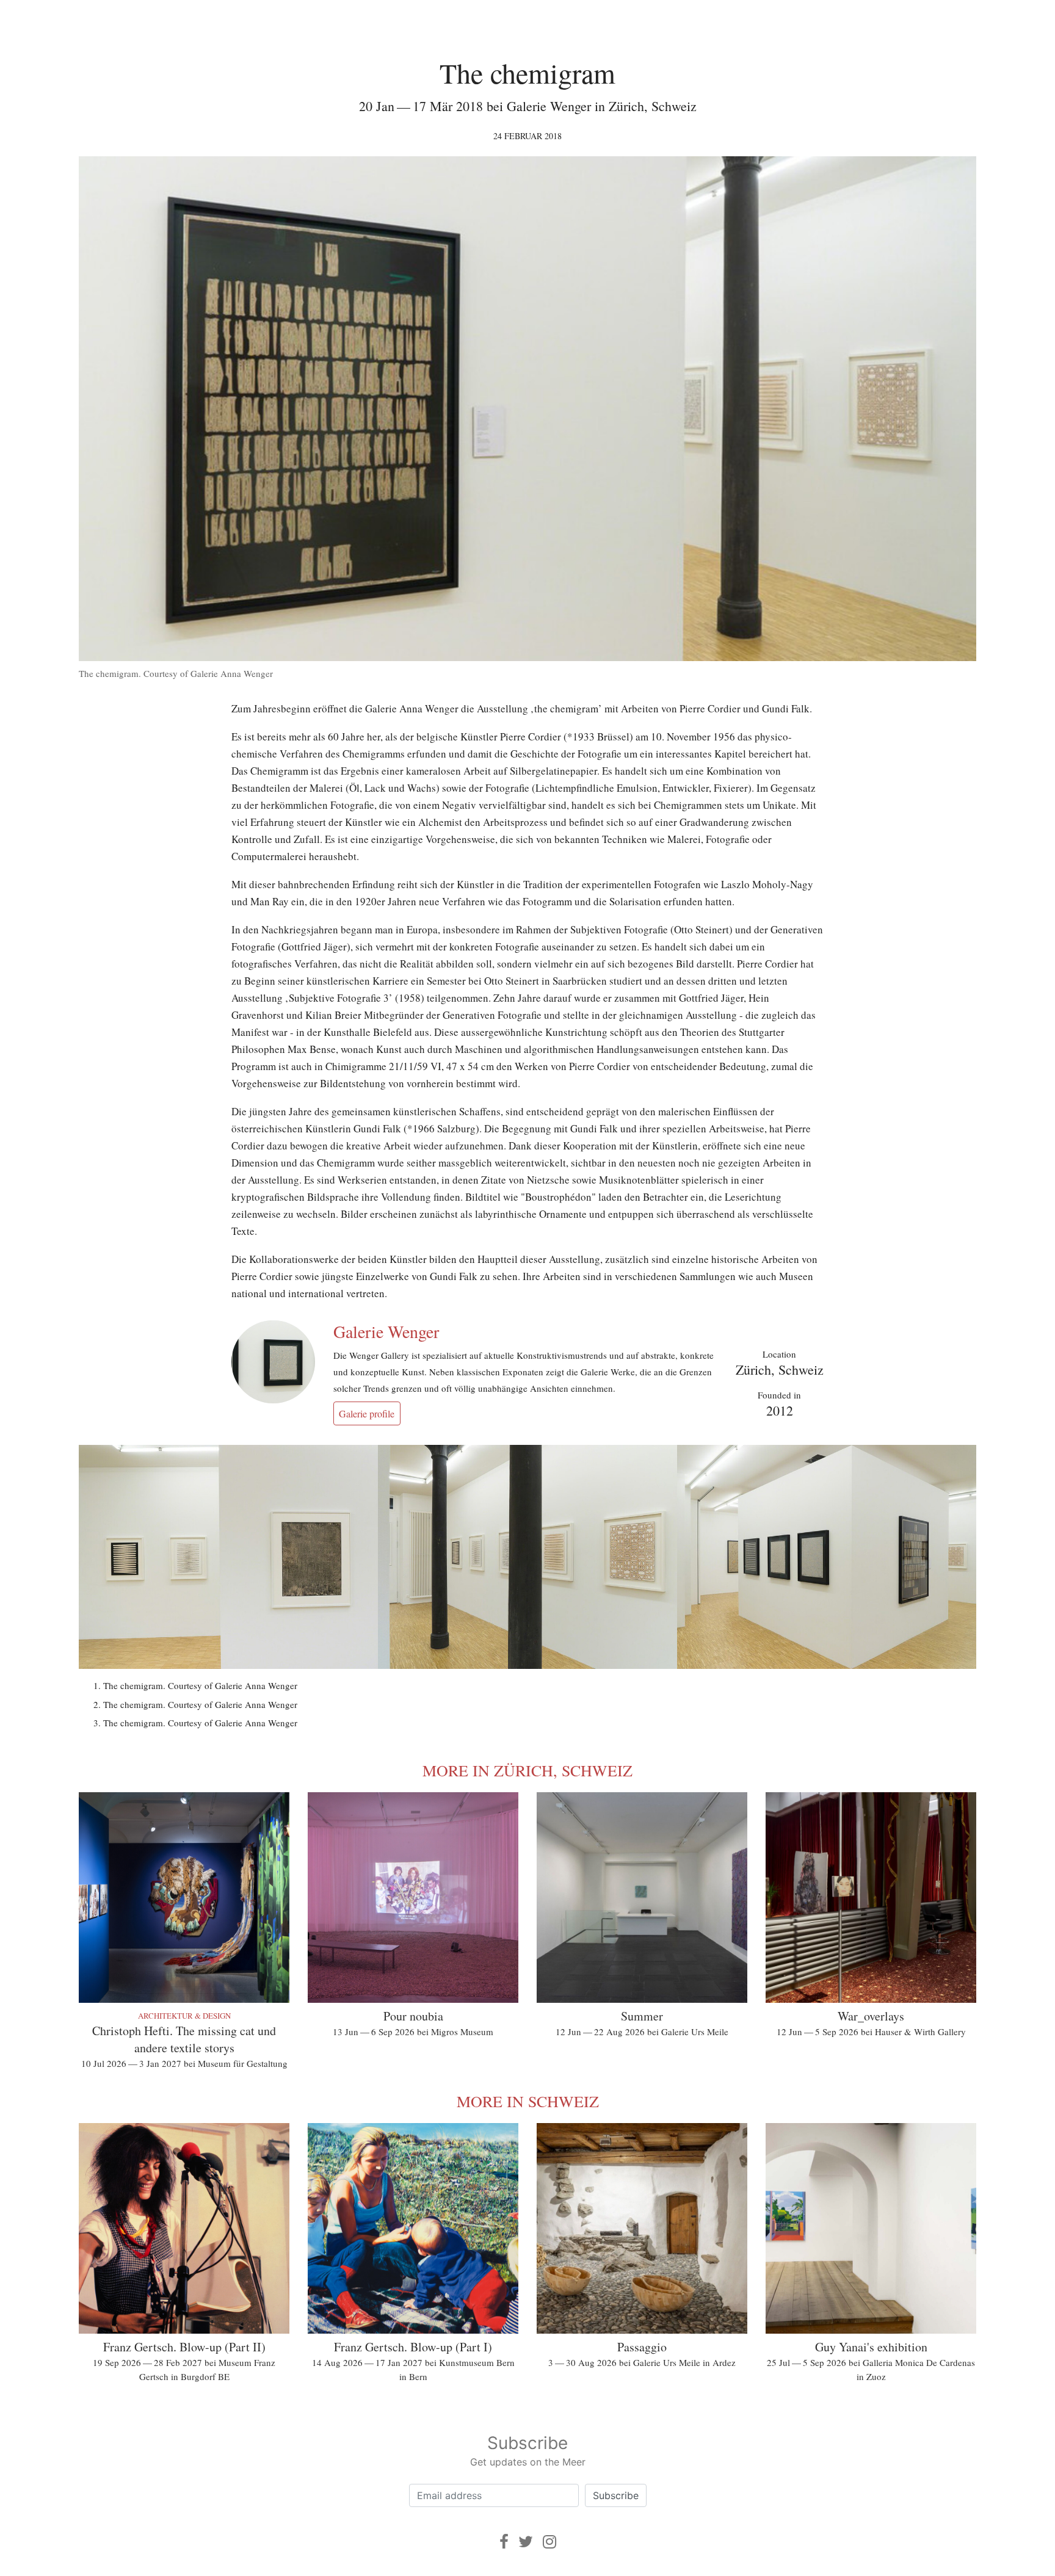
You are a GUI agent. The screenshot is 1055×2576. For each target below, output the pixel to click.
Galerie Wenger (386, 1331)
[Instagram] (549, 2542)
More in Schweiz (528, 2101)
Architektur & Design (184, 2016)
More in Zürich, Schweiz (527, 1770)
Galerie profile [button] (367, 1413)
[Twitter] (526, 2542)
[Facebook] (504, 2542)
